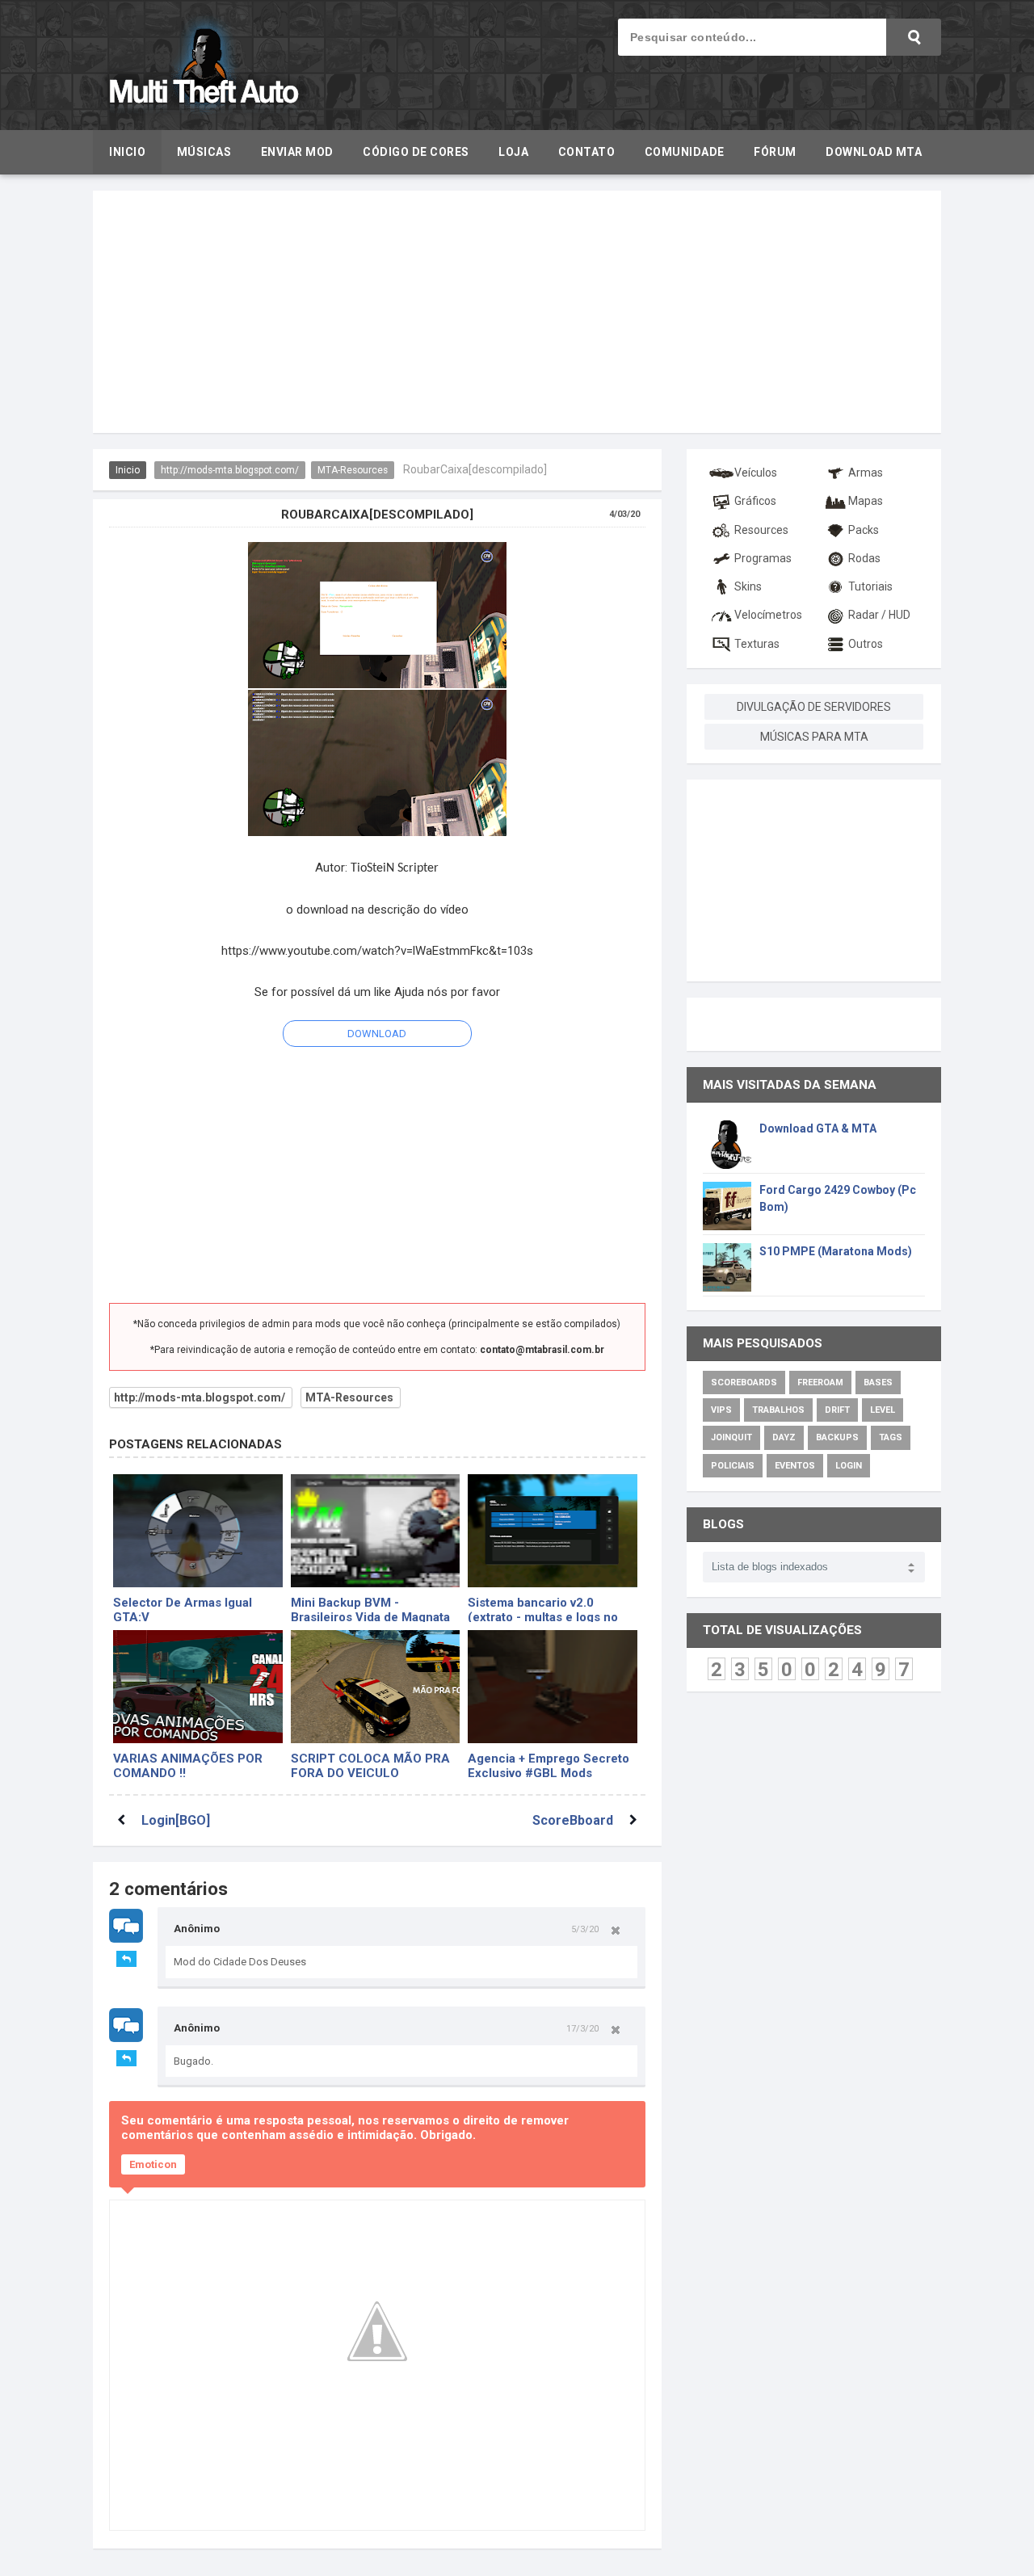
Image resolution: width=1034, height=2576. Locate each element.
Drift (837, 1410)
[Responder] (126, 1959)
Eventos (795, 1466)
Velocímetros (768, 615)
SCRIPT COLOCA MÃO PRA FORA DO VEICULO (370, 1765)
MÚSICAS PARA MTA (814, 737)
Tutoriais (870, 586)
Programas (763, 558)
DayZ (784, 1437)
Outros (866, 644)
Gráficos (755, 501)
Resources (761, 530)
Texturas (757, 644)
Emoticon (153, 2164)
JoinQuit (731, 1437)
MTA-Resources (353, 470)
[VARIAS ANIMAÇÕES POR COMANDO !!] (198, 1687)
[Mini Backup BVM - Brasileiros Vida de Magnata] (376, 1531)
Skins (748, 586)
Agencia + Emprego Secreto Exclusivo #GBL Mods (549, 1765)
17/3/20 (582, 2028)
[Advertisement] (517, 312)
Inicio (128, 470)
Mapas (866, 501)
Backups (837, 1437)
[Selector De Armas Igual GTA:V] (198, 1531)
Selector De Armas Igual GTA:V (183, 1609)
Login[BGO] (176, 1820)
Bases (878, 1383)
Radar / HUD (879, 615)
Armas (866, 473)
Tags (891, 1437)
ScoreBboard (573, 1820)
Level (883, 1410)
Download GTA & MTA (818, 1128)
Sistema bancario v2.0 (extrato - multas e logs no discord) (543, 1609)
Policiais (733, 1466)
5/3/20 (585, 1929)
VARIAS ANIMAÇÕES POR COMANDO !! (188, 1765)
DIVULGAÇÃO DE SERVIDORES (814, 707)
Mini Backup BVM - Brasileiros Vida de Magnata (370, 1609)
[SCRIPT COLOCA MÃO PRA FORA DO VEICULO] (376, 1687)
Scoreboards (744, 1383)
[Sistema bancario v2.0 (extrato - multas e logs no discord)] (553, 1531)
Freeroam (820, 1383)
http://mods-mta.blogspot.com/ (230, 470)
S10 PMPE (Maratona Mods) (836, 1251)
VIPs (721, 1410)
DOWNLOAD (377, 1034)
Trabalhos (778, 1410)
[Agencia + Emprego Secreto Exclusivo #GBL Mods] (553, 1687)
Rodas (864, 558)
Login (849, 1466)
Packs (864, 530)
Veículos (756, 473)
